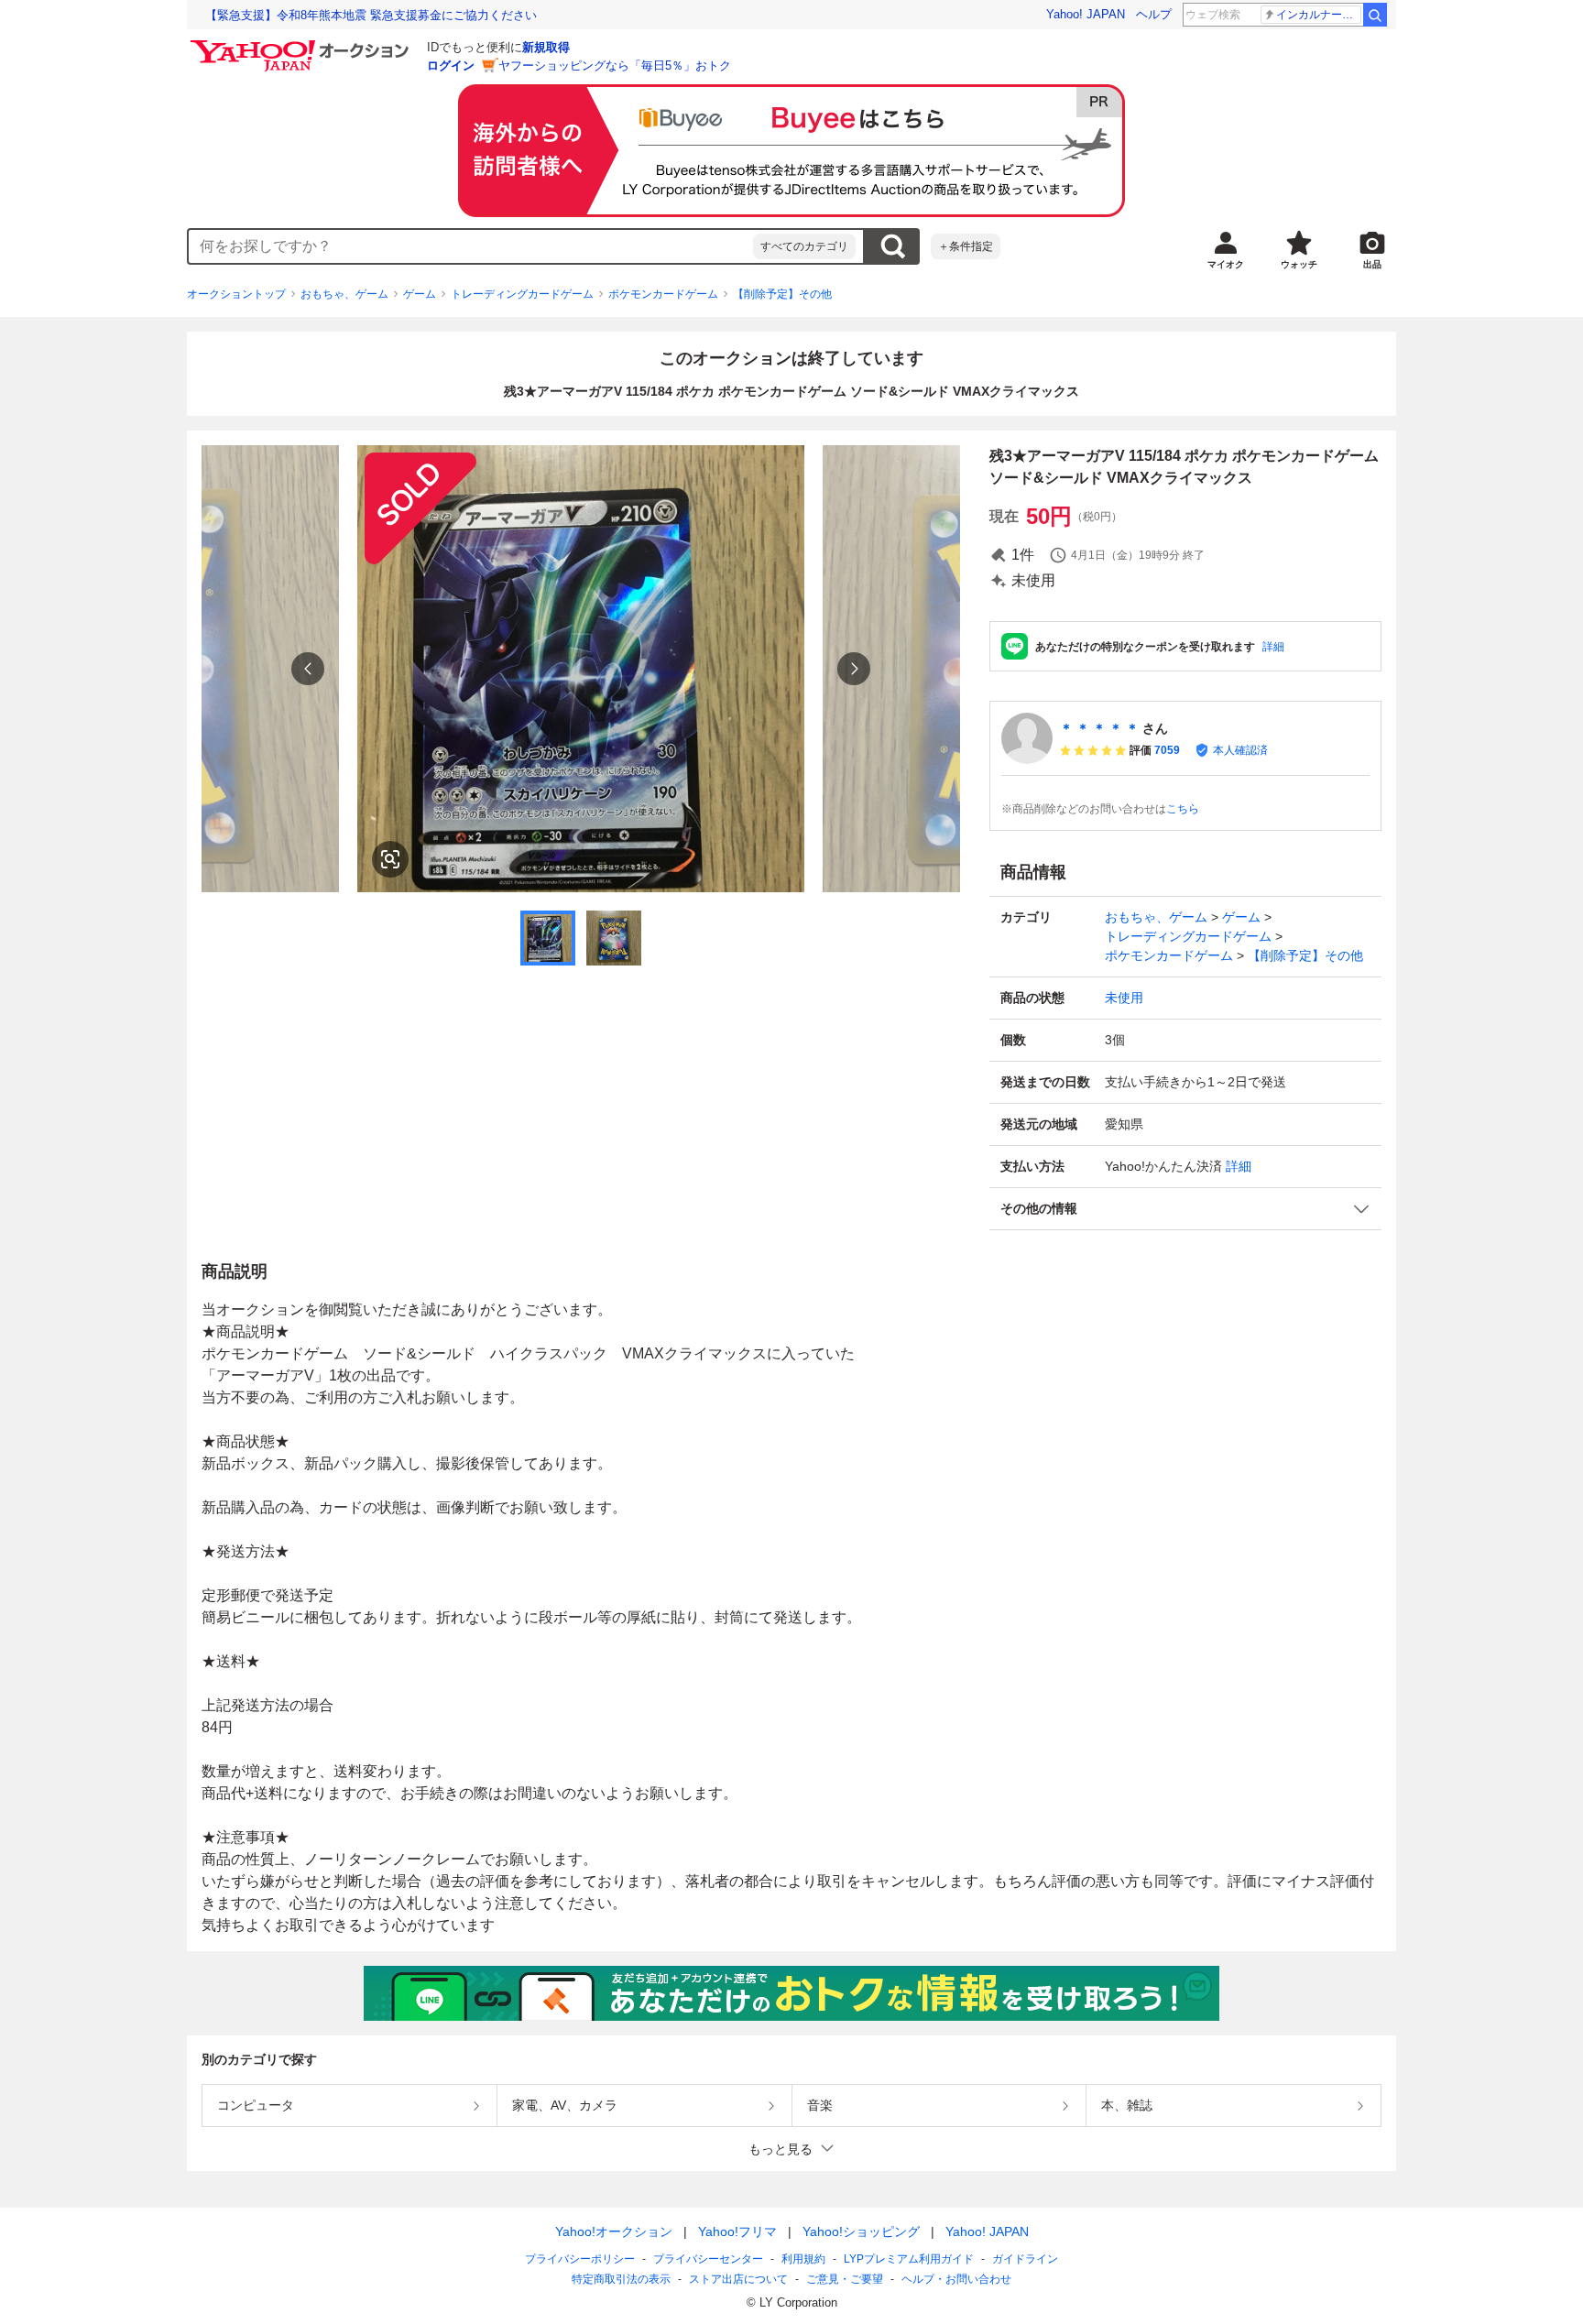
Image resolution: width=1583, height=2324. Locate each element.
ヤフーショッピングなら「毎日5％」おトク (615, 65)
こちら (1183, 809)
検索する (892, 246)
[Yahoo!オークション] (302, 45)
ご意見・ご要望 (845, 2279)
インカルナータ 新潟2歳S (1319, 15)
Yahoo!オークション (614, 2231)
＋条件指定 (966, 246)
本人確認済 (1240, 750)
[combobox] (471, 246)
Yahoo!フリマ (737, 2231)
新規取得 (546, 47)
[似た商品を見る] (390, 859)
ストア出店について (738, 2279)
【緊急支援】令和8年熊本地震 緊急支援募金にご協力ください (371, 15)
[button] (1185, 1209)
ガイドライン (1025, 2259)
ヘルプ (1154, 14)
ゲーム (420, 294)
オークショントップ (236, 294)
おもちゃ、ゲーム (344, 294)
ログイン (451, 65)
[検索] (1375, 15)
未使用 (1124, 998)
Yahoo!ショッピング (861, 2231)
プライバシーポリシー (580, 2259)
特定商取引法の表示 (621, 2279)
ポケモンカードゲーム (663, 294)
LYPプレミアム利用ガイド (909, 2259)
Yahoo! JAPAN (1086, 14)
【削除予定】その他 (782, 294)
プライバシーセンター (708, 2259)
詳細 (1273, 647)
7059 (1167, 750)
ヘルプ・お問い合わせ (956, 2279)
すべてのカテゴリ (804, 246)
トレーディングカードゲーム (522, 294)
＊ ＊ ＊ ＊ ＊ (1099, 728)
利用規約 (803, 2259)
